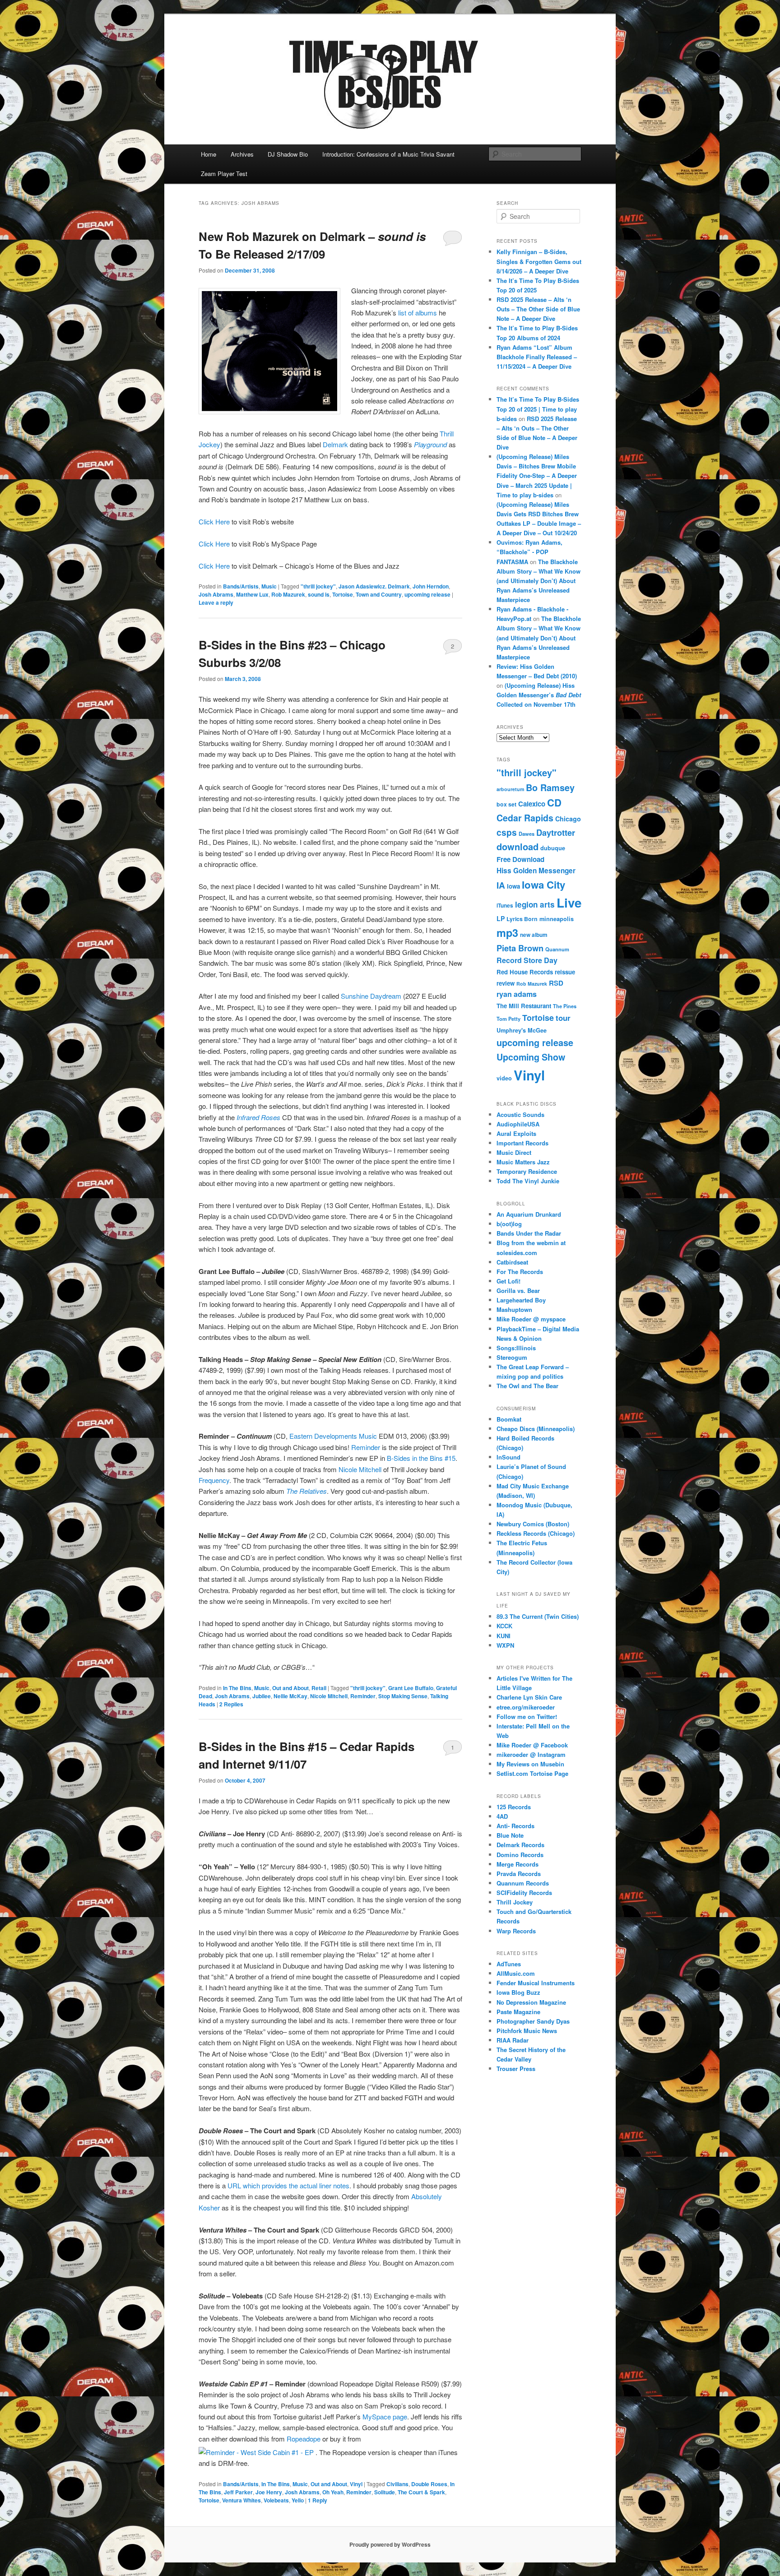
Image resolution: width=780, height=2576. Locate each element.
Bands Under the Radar (529, 1233)
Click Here (214, 521)
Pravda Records (519, 1874)
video (504, 1078)
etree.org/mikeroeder (526, 1707)
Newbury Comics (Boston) (533, 1524)
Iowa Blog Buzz (518, 1992)
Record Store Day (527, 960)
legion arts (535, 904)
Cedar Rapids (525, 818)
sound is (319, 594)
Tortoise (343, 594)
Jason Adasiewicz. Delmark (374, 586)
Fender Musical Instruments (536, 1983)
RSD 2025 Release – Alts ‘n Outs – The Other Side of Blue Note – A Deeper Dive (538, 309)
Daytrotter (556, 832)
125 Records (514, 1807)
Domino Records (520, 1855)
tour (563, 1018)
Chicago (568, 819)
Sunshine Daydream (372, 996)
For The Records (520, 1272)
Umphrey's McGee (522, 1030)
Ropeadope (304, 2439)
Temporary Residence (527, 1171)
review (506, 983)
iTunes (505, 906)
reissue (565, 972)
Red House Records (525, 972)
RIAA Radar (513, 2040)
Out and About (290, 1688)
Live (569, 903)
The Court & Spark (421, 2492)
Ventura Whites (241, 2500)
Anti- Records (515, 1826)
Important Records (522, 1143)
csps (507, 832)
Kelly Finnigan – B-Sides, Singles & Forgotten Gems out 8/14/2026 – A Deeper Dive (539, 261)
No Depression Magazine (531, 2002)
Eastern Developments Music (333, 1436)
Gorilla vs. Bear (518, 1290)
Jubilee (262, 1696)
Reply (318, 2500)
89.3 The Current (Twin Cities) (538, 1616)
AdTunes (509, 1964)
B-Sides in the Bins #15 (421, 1458)
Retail (319, 1688)
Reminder (366, 1447)
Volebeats (276, 2500)
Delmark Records (520, 1845)
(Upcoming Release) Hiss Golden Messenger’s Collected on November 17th (539, 695)
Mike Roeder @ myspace (531, 1319)
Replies (231, 1704)
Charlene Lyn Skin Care (529, 1697)
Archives (242, 154)
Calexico (532, 804)
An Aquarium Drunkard (529, 1214)
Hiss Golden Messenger (536, 871)
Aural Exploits (516, 1133)
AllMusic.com (516, 1973)
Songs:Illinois (516, 1348)
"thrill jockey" (318, 586)
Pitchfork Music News (527, 2031)
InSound (508, 1457)
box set (506, 804)
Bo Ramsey (550, 788)
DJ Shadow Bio (288, 154)
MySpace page (385, 2416)
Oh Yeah (333, 2492)
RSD (556, 983)
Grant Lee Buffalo (411, 1688)
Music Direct (514, 1152)
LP (501, 918)
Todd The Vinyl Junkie (528, 1181)
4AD (502, 1816)
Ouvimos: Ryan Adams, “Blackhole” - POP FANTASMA (529, 552)
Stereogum (512, 1357)
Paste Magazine (518, 2012)
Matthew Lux (252, 594)
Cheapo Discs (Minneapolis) (536, 1429)
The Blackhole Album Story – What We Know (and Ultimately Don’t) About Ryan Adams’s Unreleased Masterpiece (539, 581)
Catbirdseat (512, 1262)
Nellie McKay (290, 1696)
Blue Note (510, 1835)
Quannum (557, 949)
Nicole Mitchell (360, 1469)
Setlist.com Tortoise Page (532, 1773)
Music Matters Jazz (523, 1162)
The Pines (565, 1006)
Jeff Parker (238, 2492)
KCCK (504, 1626)
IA (501, 885)
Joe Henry (269, 2492)
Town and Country (379, 594)
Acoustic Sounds (520, 1114)
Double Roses (429, 2484)
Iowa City (543, 885)
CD (554, 802)
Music (269, 586)
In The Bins (237, 1688)
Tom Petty (508, 1019)
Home (209, 154)
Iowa (513, 886)
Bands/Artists (241, 586)
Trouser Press (516, 2069)
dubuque (553, 848)
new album (534, 935)
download (518, 846)
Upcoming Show (531, 1057)
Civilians (397, 2484)
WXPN (505, 1645)
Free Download (520, 859)
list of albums (417, 313)
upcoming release (427, 594)
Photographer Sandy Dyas (533, 2021)
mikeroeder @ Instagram (531, 1754)
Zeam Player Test (224, 174)
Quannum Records (523, 1883)
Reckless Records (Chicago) (536, 1533)
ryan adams (517, 994)
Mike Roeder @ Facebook (532, 1745)
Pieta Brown (520, 948)
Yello (298, 2500)
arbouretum (510, 789)
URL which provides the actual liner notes (288, 2185)
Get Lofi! (508, 1281)
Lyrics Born (522, 919)
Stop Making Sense (403, 1696)
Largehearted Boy (521, 1300)
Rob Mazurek (288, 594)
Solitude (385, 2492)
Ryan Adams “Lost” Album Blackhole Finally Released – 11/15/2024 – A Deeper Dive (537, 357)
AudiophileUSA (518, 1124)
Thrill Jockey (515, 1902)
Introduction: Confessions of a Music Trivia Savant (388, 154)
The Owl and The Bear (527, 1386)
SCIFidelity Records (524, 1893)
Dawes (527, 834)
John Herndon (431, 586)
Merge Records (518, 1864)
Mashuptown (514, 1309)
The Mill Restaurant (524, 1006)
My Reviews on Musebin (530, 1764)
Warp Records (516, 1931)
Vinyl (356, 2484)
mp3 (507, 933)
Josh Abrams (216, 594)
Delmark (335, 444)
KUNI (504, 1636)
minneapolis (557, 919)
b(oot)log (509, 1224)
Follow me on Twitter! (527, 1717)
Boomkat (509, 1419)
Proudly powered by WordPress (390, 2544)
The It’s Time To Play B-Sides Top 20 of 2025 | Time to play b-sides (538, 409)
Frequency (214, 1480)
